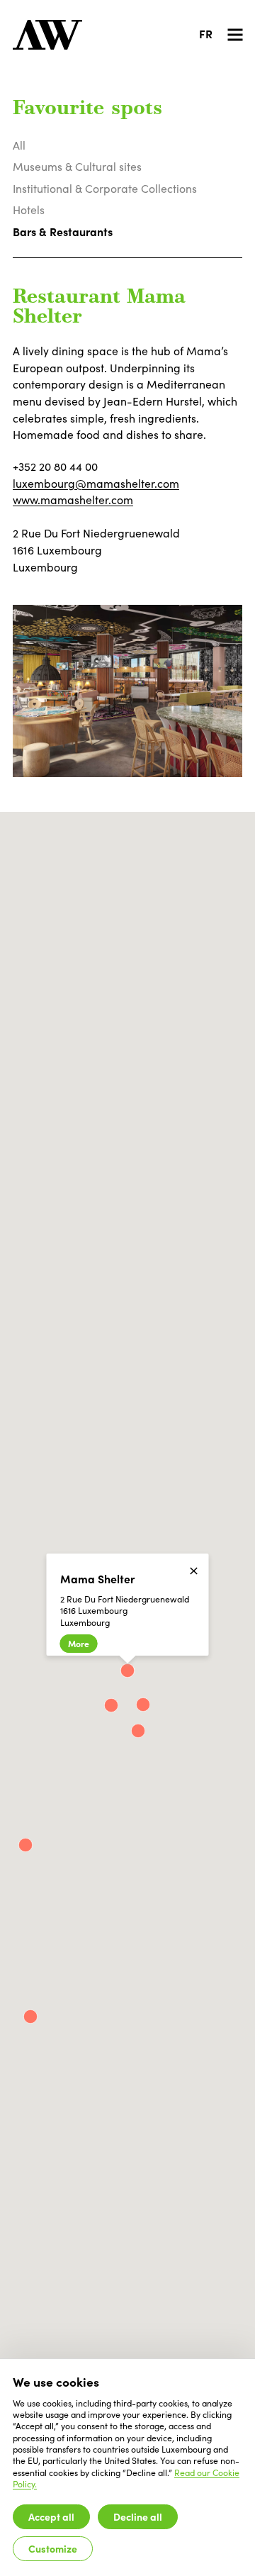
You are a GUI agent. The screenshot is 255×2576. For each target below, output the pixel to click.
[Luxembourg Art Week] (47, 35)
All (19, 145)
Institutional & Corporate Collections (105, 188)
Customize (53, 2548)
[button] (138, 1731)
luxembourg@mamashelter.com (96, 483)
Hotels (29, 210)
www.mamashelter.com (73, 500)
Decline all (138, 2516)
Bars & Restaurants (63, 231)
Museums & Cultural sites (77, 166)
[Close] (194, 1571)
